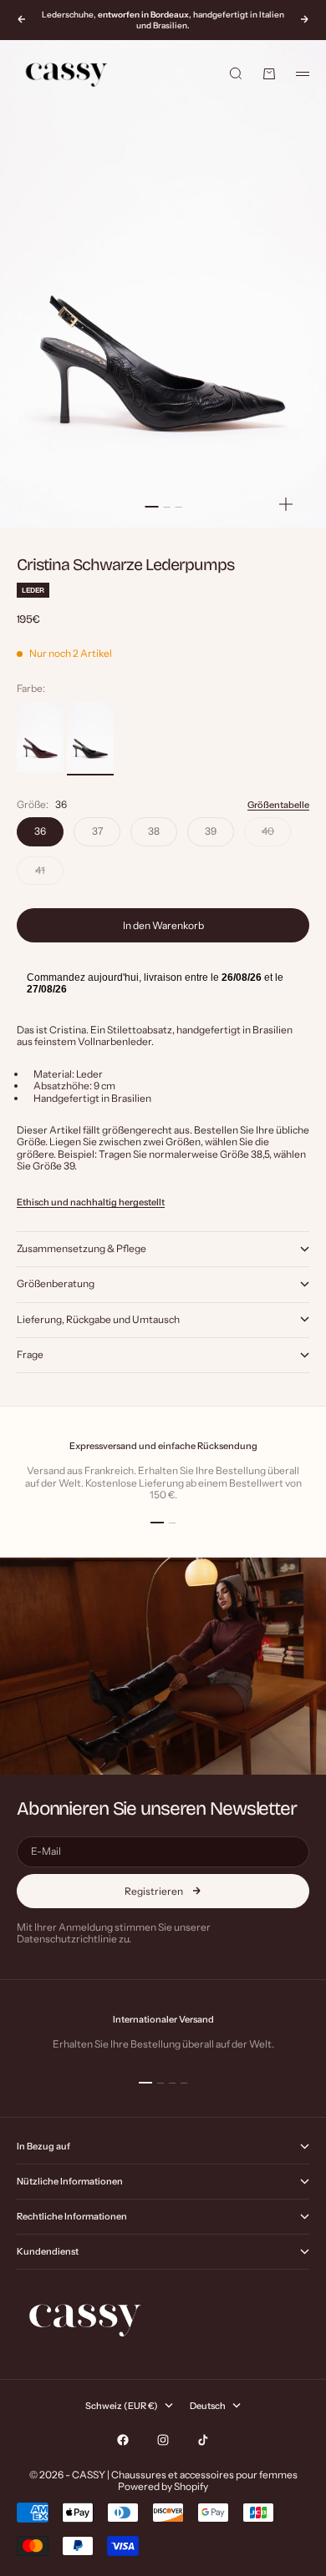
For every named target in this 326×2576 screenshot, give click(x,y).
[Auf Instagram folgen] (163, 2440)
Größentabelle (278, 805)
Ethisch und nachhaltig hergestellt (91, 1202)
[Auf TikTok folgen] (203, 2440)
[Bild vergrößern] (286, 504)
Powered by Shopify (163, 2486)
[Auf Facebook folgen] (123, 2440)
